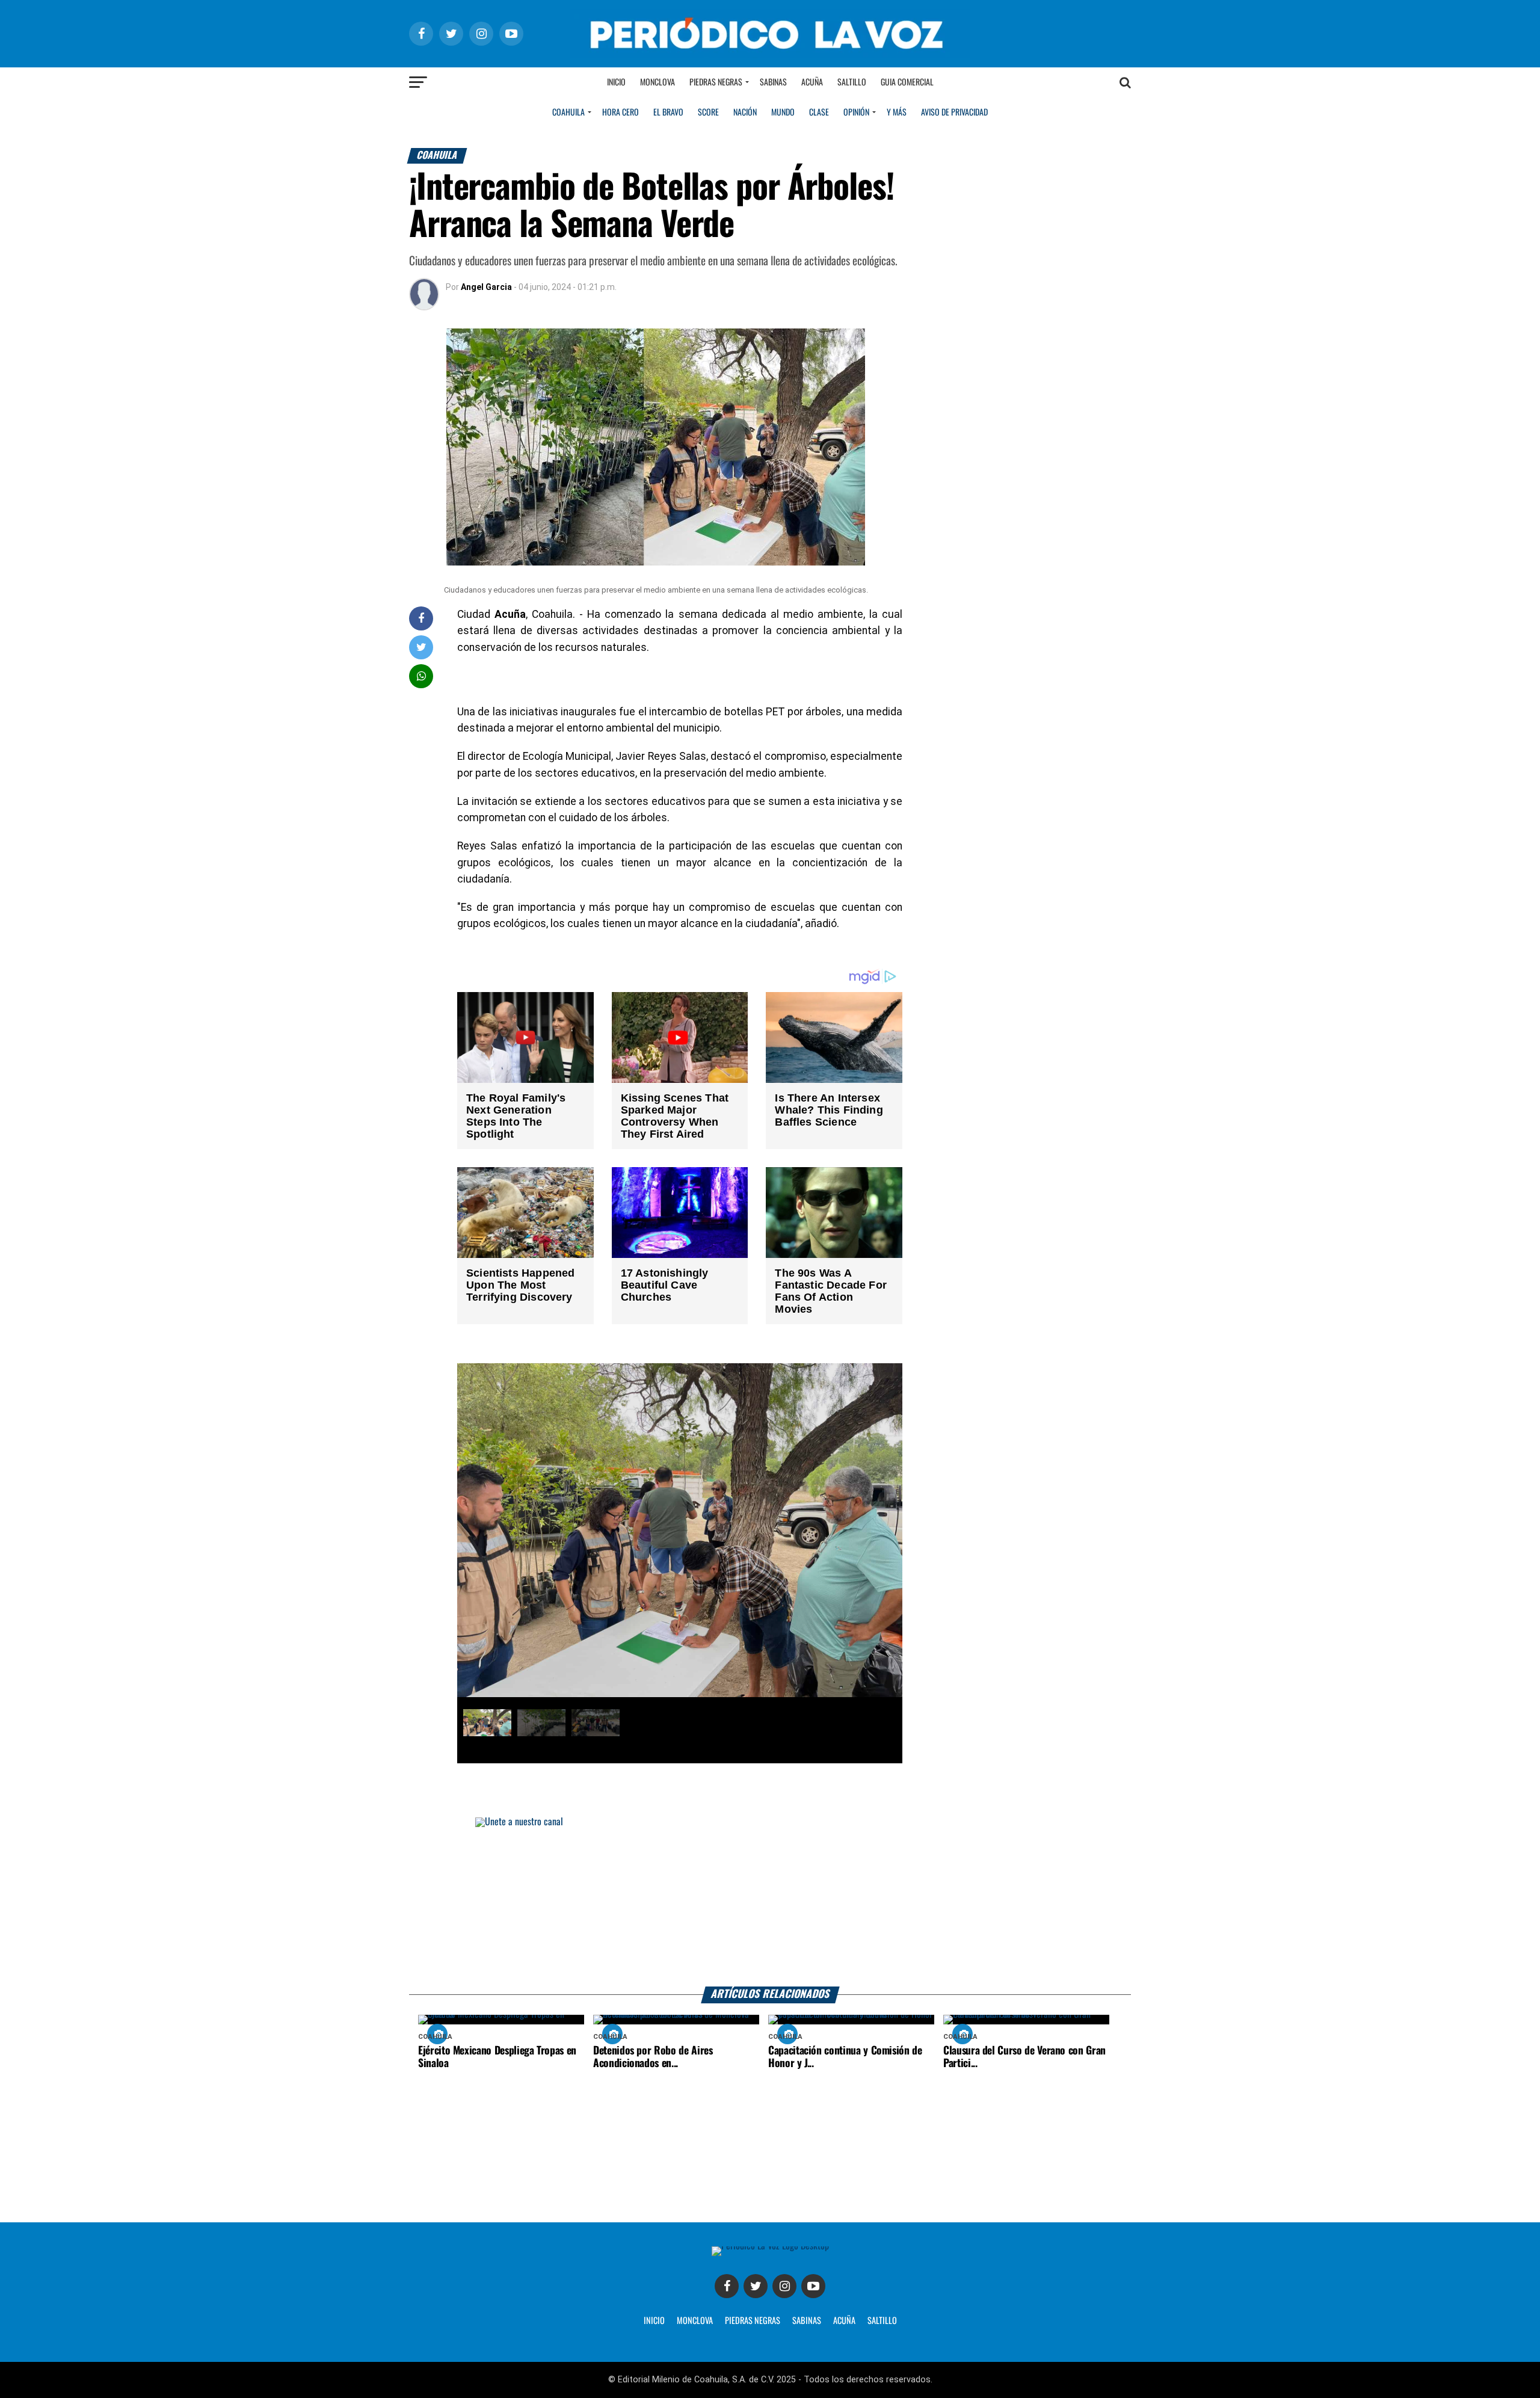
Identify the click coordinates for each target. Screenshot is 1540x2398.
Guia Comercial (907, 82)
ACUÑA (844, 2321)
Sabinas (773, 82)
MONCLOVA (695, 2321)
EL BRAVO (668, 113)
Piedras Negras (716, 82)
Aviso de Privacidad (954, 113)
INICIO (654, 2321)
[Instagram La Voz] (784, 2286)
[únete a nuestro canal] (770, 1902)
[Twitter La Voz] (756, 2286)
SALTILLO (882, 2321)
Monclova (658, 82)
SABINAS (807, 2321)
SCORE (708, 113)
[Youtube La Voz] (813, 2286)
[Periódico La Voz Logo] (770, 55)
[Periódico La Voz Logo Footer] (770, 2246)
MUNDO (783, 113)
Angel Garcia (486, 287)
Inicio (616, 82)
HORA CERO (621, 113)
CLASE (819, 113)
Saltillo (852, 82)
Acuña (812, 82)
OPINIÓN (856, 113)
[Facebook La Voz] (727, 2286)
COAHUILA (568, 113)
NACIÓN (745, 113)
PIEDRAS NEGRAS (753, 2321)
